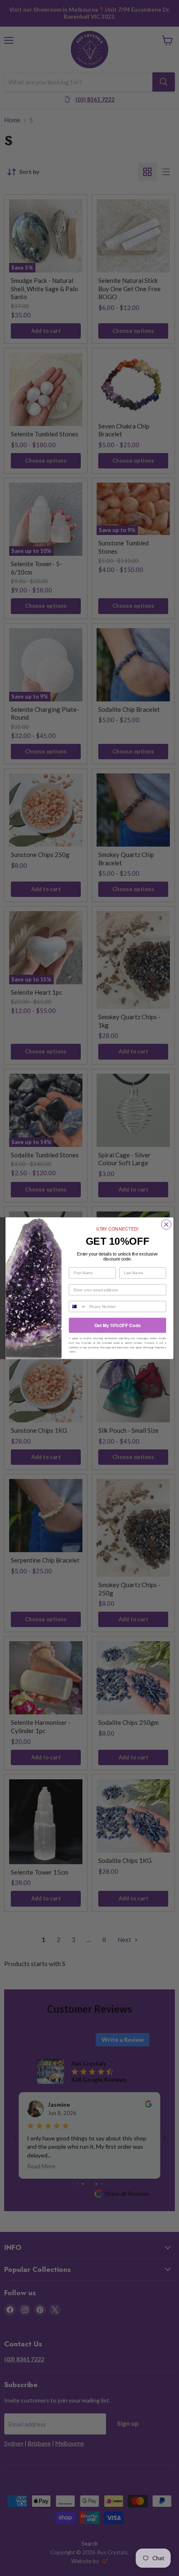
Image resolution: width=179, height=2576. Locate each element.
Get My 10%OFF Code (118, 1325)
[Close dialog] (167, 1224)
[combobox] (78, 1306)
